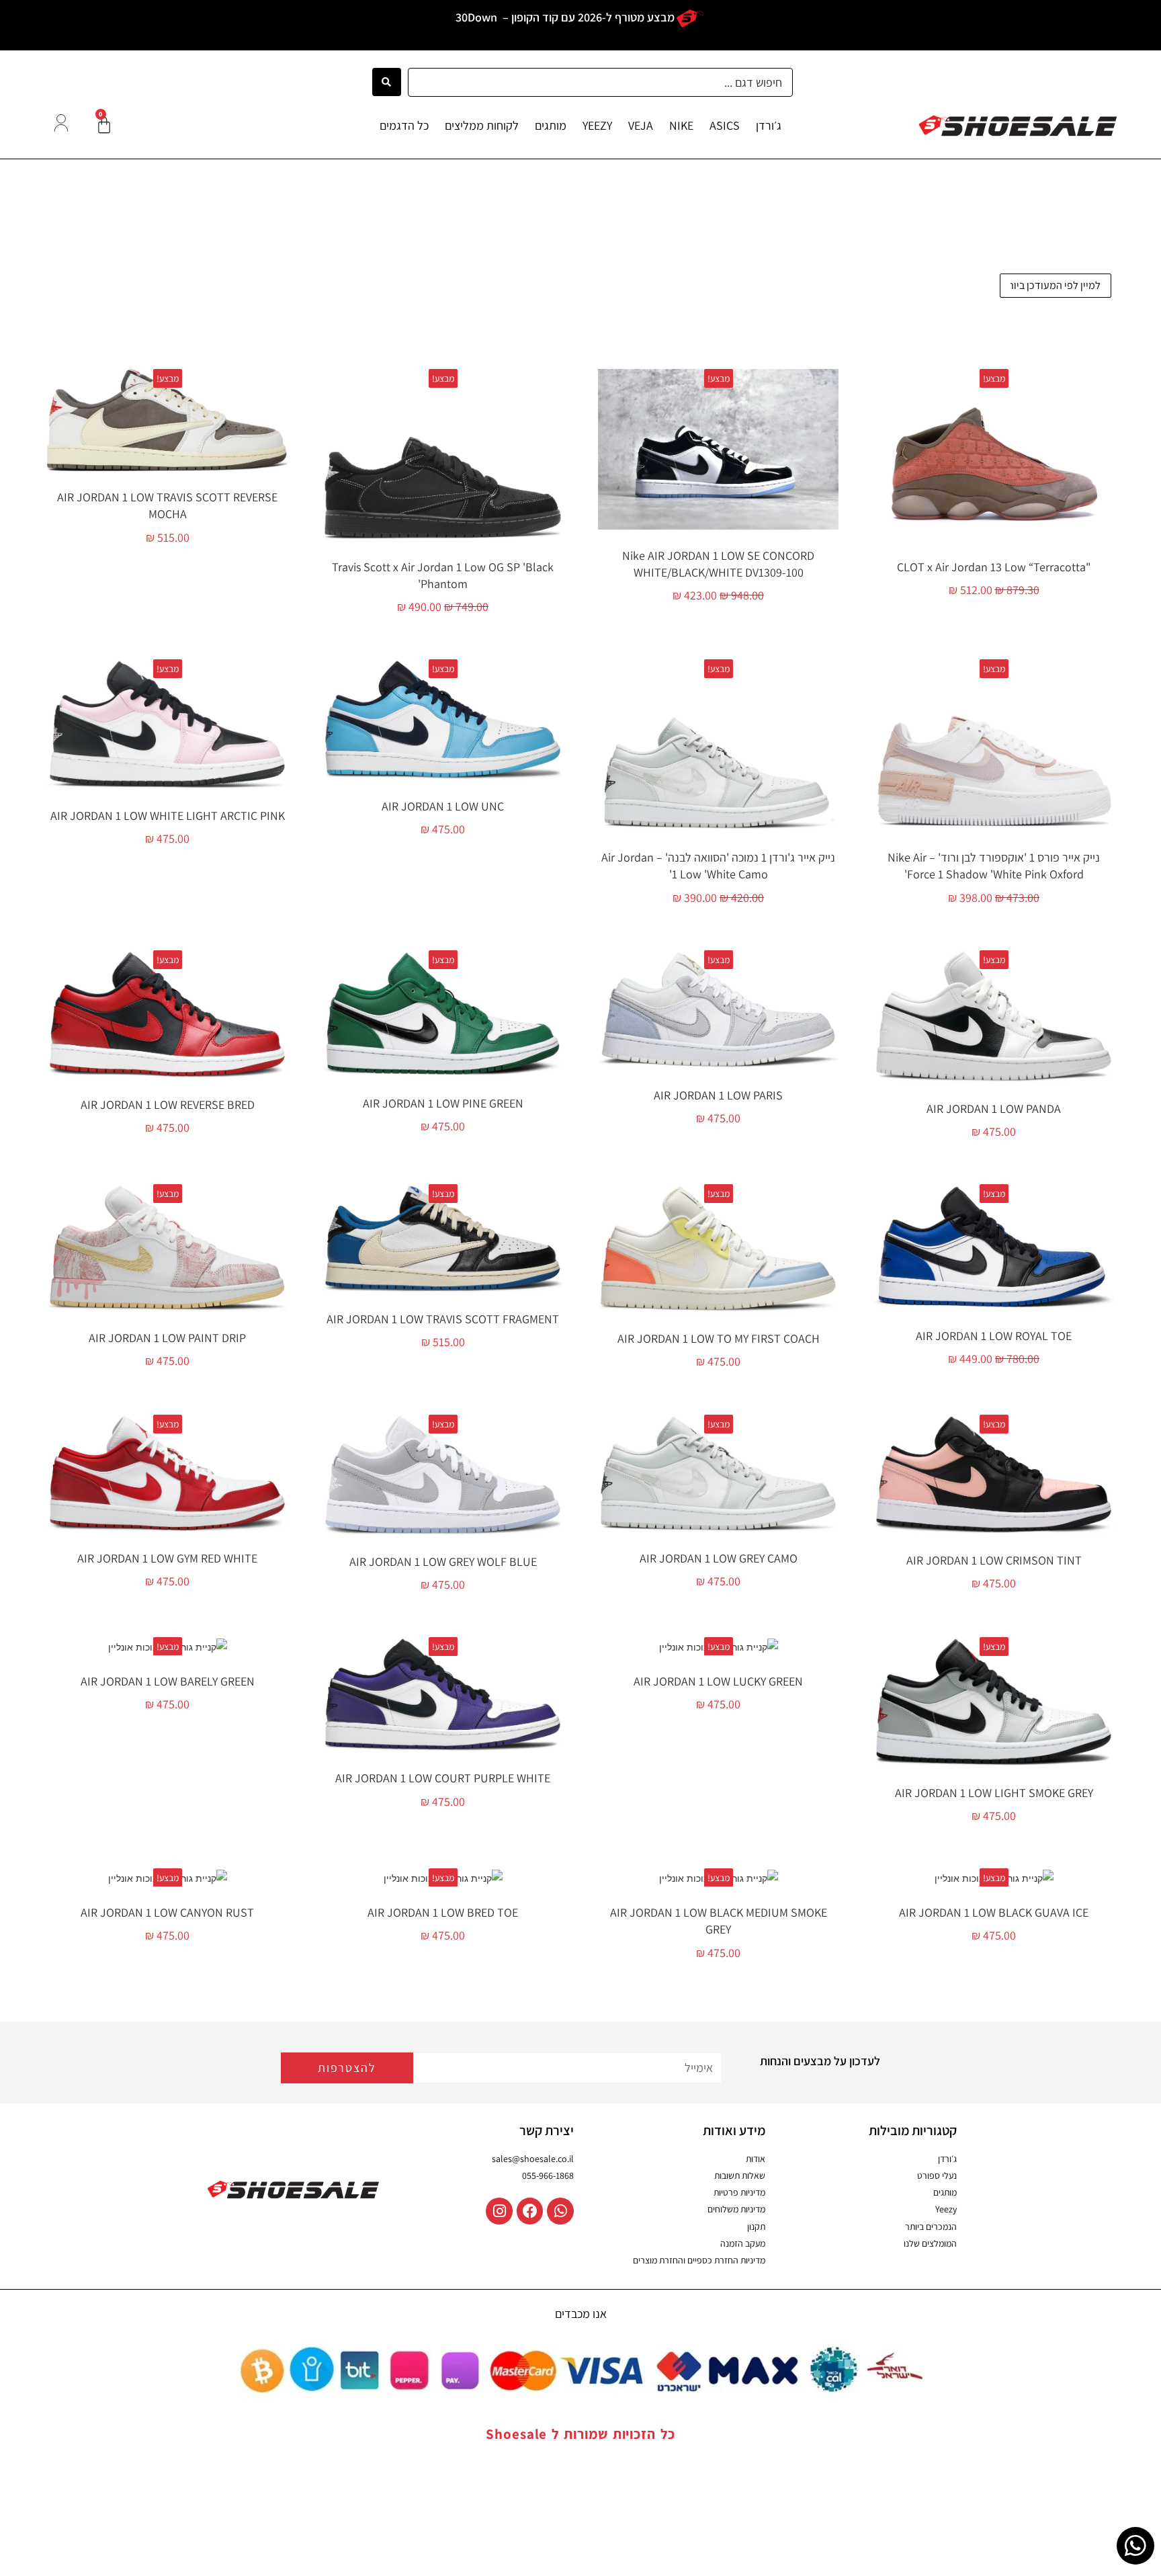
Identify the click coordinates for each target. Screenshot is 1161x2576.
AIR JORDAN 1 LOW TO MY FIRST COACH (719, 1338)
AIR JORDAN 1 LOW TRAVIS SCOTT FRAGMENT (443, 1319)
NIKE (681, 125)
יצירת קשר (547, 2130)
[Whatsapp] (560, 2211)
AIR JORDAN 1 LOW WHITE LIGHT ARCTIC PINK (168, 816)
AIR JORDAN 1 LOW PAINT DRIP (167, 1338)
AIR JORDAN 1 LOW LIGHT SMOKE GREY (994, 1793)
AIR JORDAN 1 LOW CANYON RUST (167, 1912)
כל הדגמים (404, 125)
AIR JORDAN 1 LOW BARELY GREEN (168, 1681)
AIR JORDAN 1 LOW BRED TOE (443, 1912)
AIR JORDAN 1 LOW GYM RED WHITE (167, 1558)
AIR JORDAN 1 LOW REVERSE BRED (168, 1105)
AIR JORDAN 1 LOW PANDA (994, 1109)
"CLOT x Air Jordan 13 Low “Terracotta (994, 567)
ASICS (725, 125)
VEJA (641, 125)
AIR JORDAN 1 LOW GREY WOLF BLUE (443, 1562)
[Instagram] (499, 2211)
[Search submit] (387, 82)
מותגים (551, 125)
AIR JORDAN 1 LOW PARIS (718, 1095)
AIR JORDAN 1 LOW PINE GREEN (443, 1103)
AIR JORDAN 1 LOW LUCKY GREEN (718, 1681)
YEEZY (597, 125)
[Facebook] (530, 2211)
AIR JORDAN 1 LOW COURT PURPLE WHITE (443, 1778)
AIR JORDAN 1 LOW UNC (443, 806)
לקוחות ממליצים (482, 125)
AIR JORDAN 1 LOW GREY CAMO (719, 1558)
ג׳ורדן (769, 125)
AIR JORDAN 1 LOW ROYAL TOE (994, 1336)
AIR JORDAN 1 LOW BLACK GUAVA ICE (994, 1912)
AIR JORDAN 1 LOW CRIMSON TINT (994, 1560)
